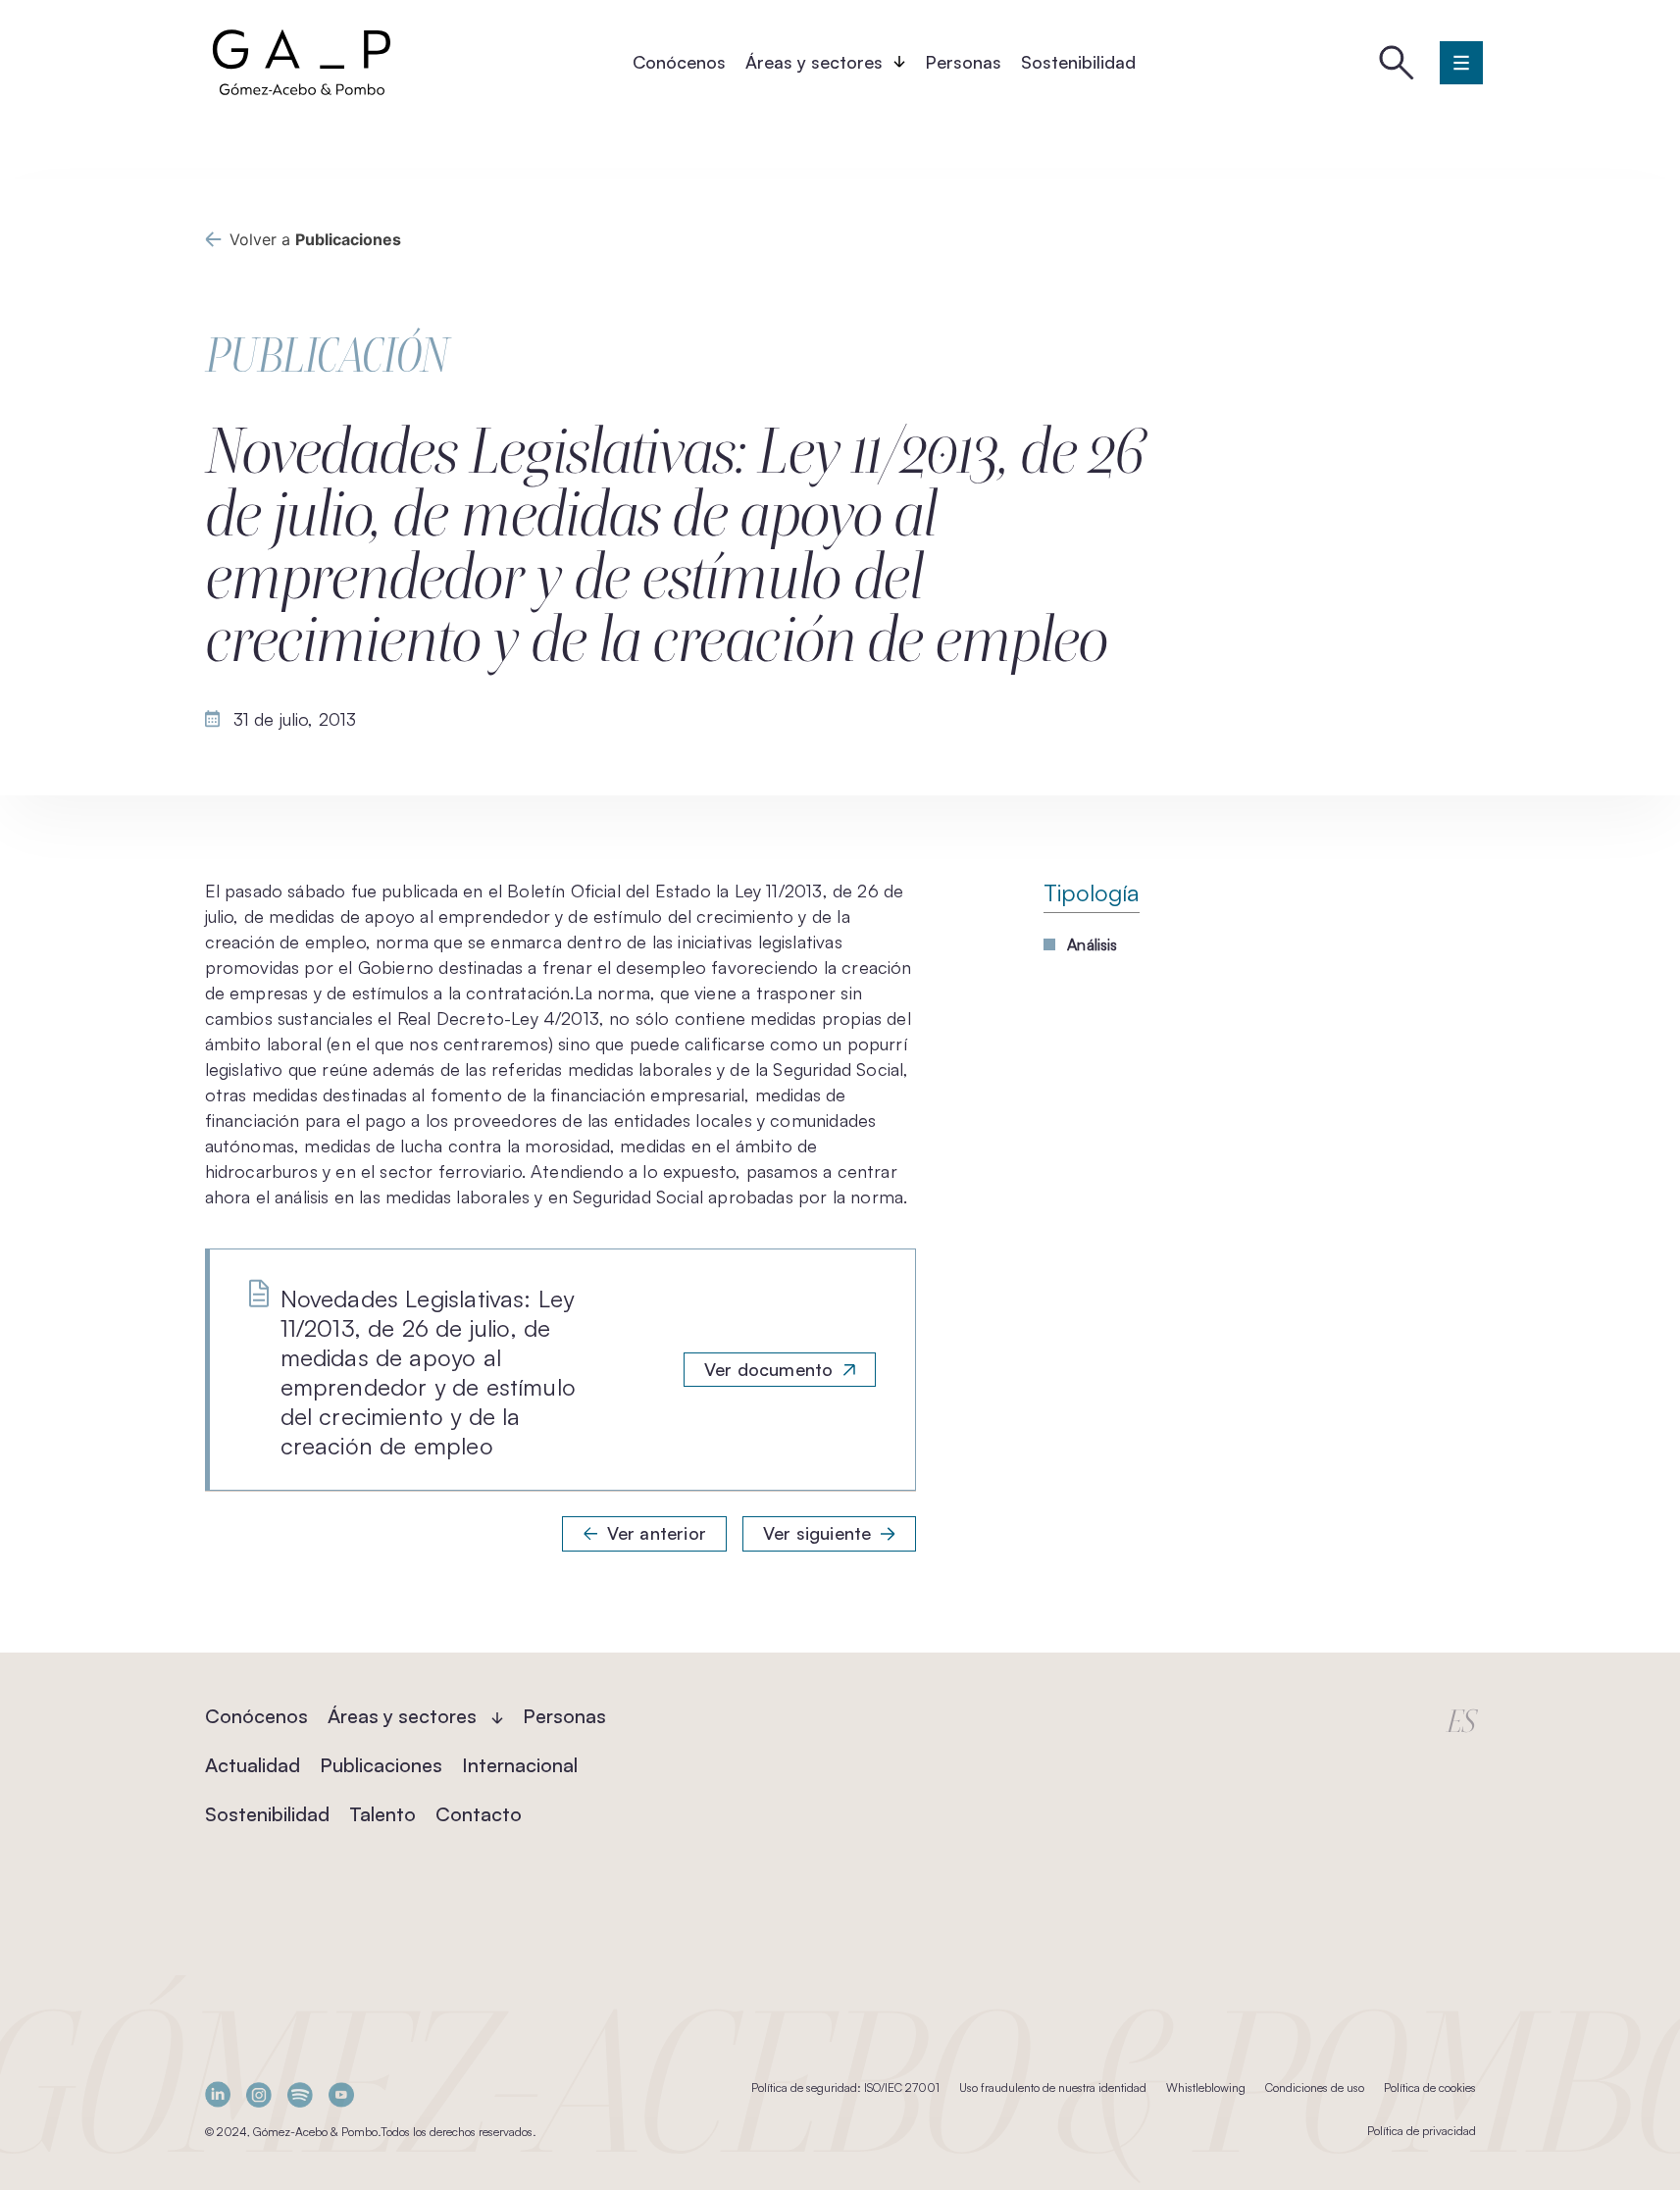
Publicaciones (381, 1765)
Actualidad (253, 1765)
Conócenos (679, 62)
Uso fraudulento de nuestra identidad (1053, 2088)
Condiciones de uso (1315, 2088)
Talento (382, 1814)
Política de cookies (1430, 2088)
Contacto (479, 1814)
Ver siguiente (817, 1533)
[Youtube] (341, 2094)
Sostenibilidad (1078, 62)
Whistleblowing (1206, 2088)
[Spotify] (300, 2094)
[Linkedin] (218, 2094)
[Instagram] (259, 2094)
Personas (963, 62)
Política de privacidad (1422, 2131)
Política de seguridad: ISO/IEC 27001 (845, 2088)
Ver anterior (657, 1533)
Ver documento (768, 1369)
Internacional (520, 1765)
